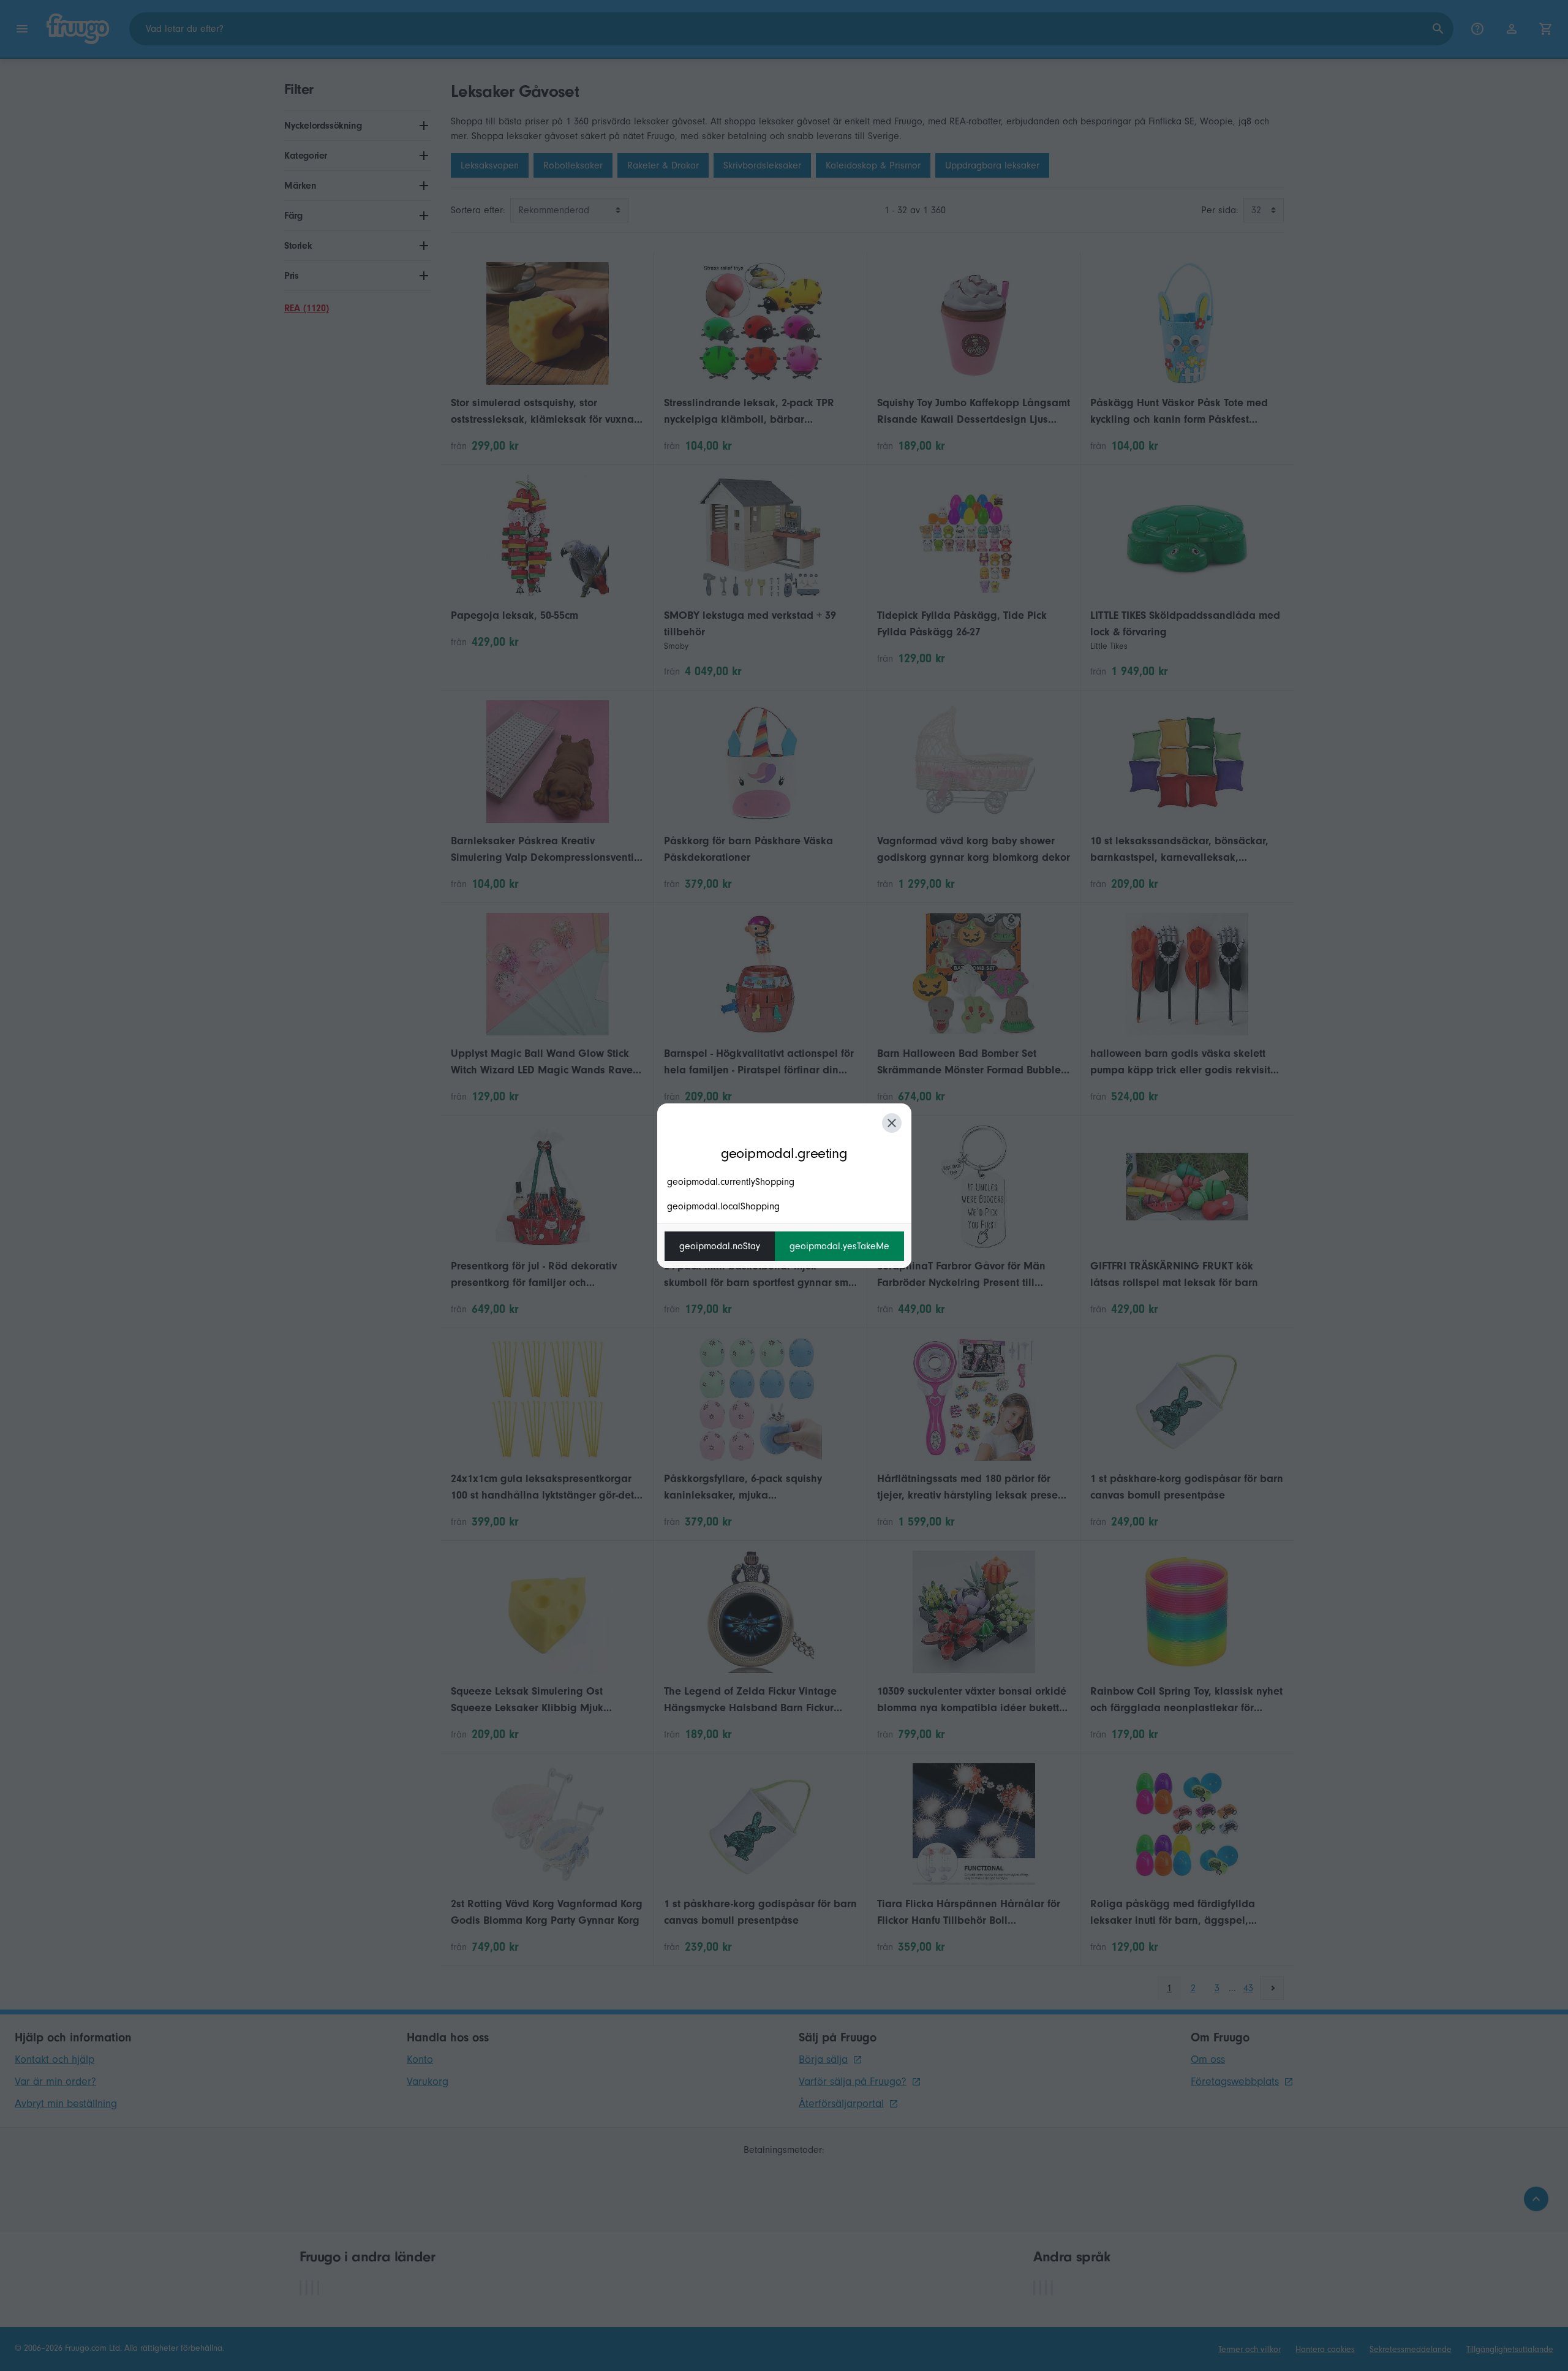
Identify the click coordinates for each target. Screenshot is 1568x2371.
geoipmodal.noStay (720, 1246)
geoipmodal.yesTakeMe (839, 1246)
